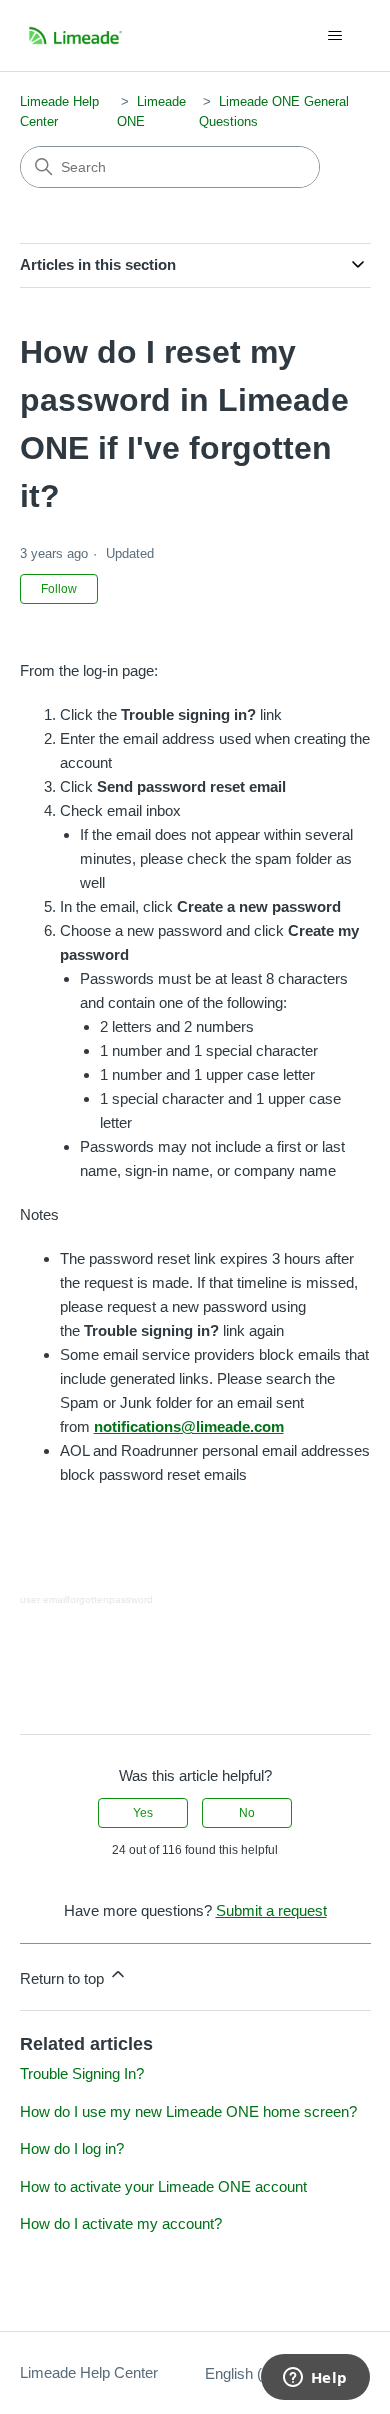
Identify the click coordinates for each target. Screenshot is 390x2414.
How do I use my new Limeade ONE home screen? (188, 2111)
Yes (143, 1813)
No (247, 1813)
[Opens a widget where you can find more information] (315, 2379)
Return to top (64, 1978)
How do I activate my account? (121, 2223)
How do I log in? (72, 2148)
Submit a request (271, 1910)
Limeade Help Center (89, 2372)
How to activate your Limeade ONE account (163, 2186)
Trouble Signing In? (82, 2073)
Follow (59, 589)
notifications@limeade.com (189, 1426)
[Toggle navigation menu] (335, 36)
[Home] (75, 35)
